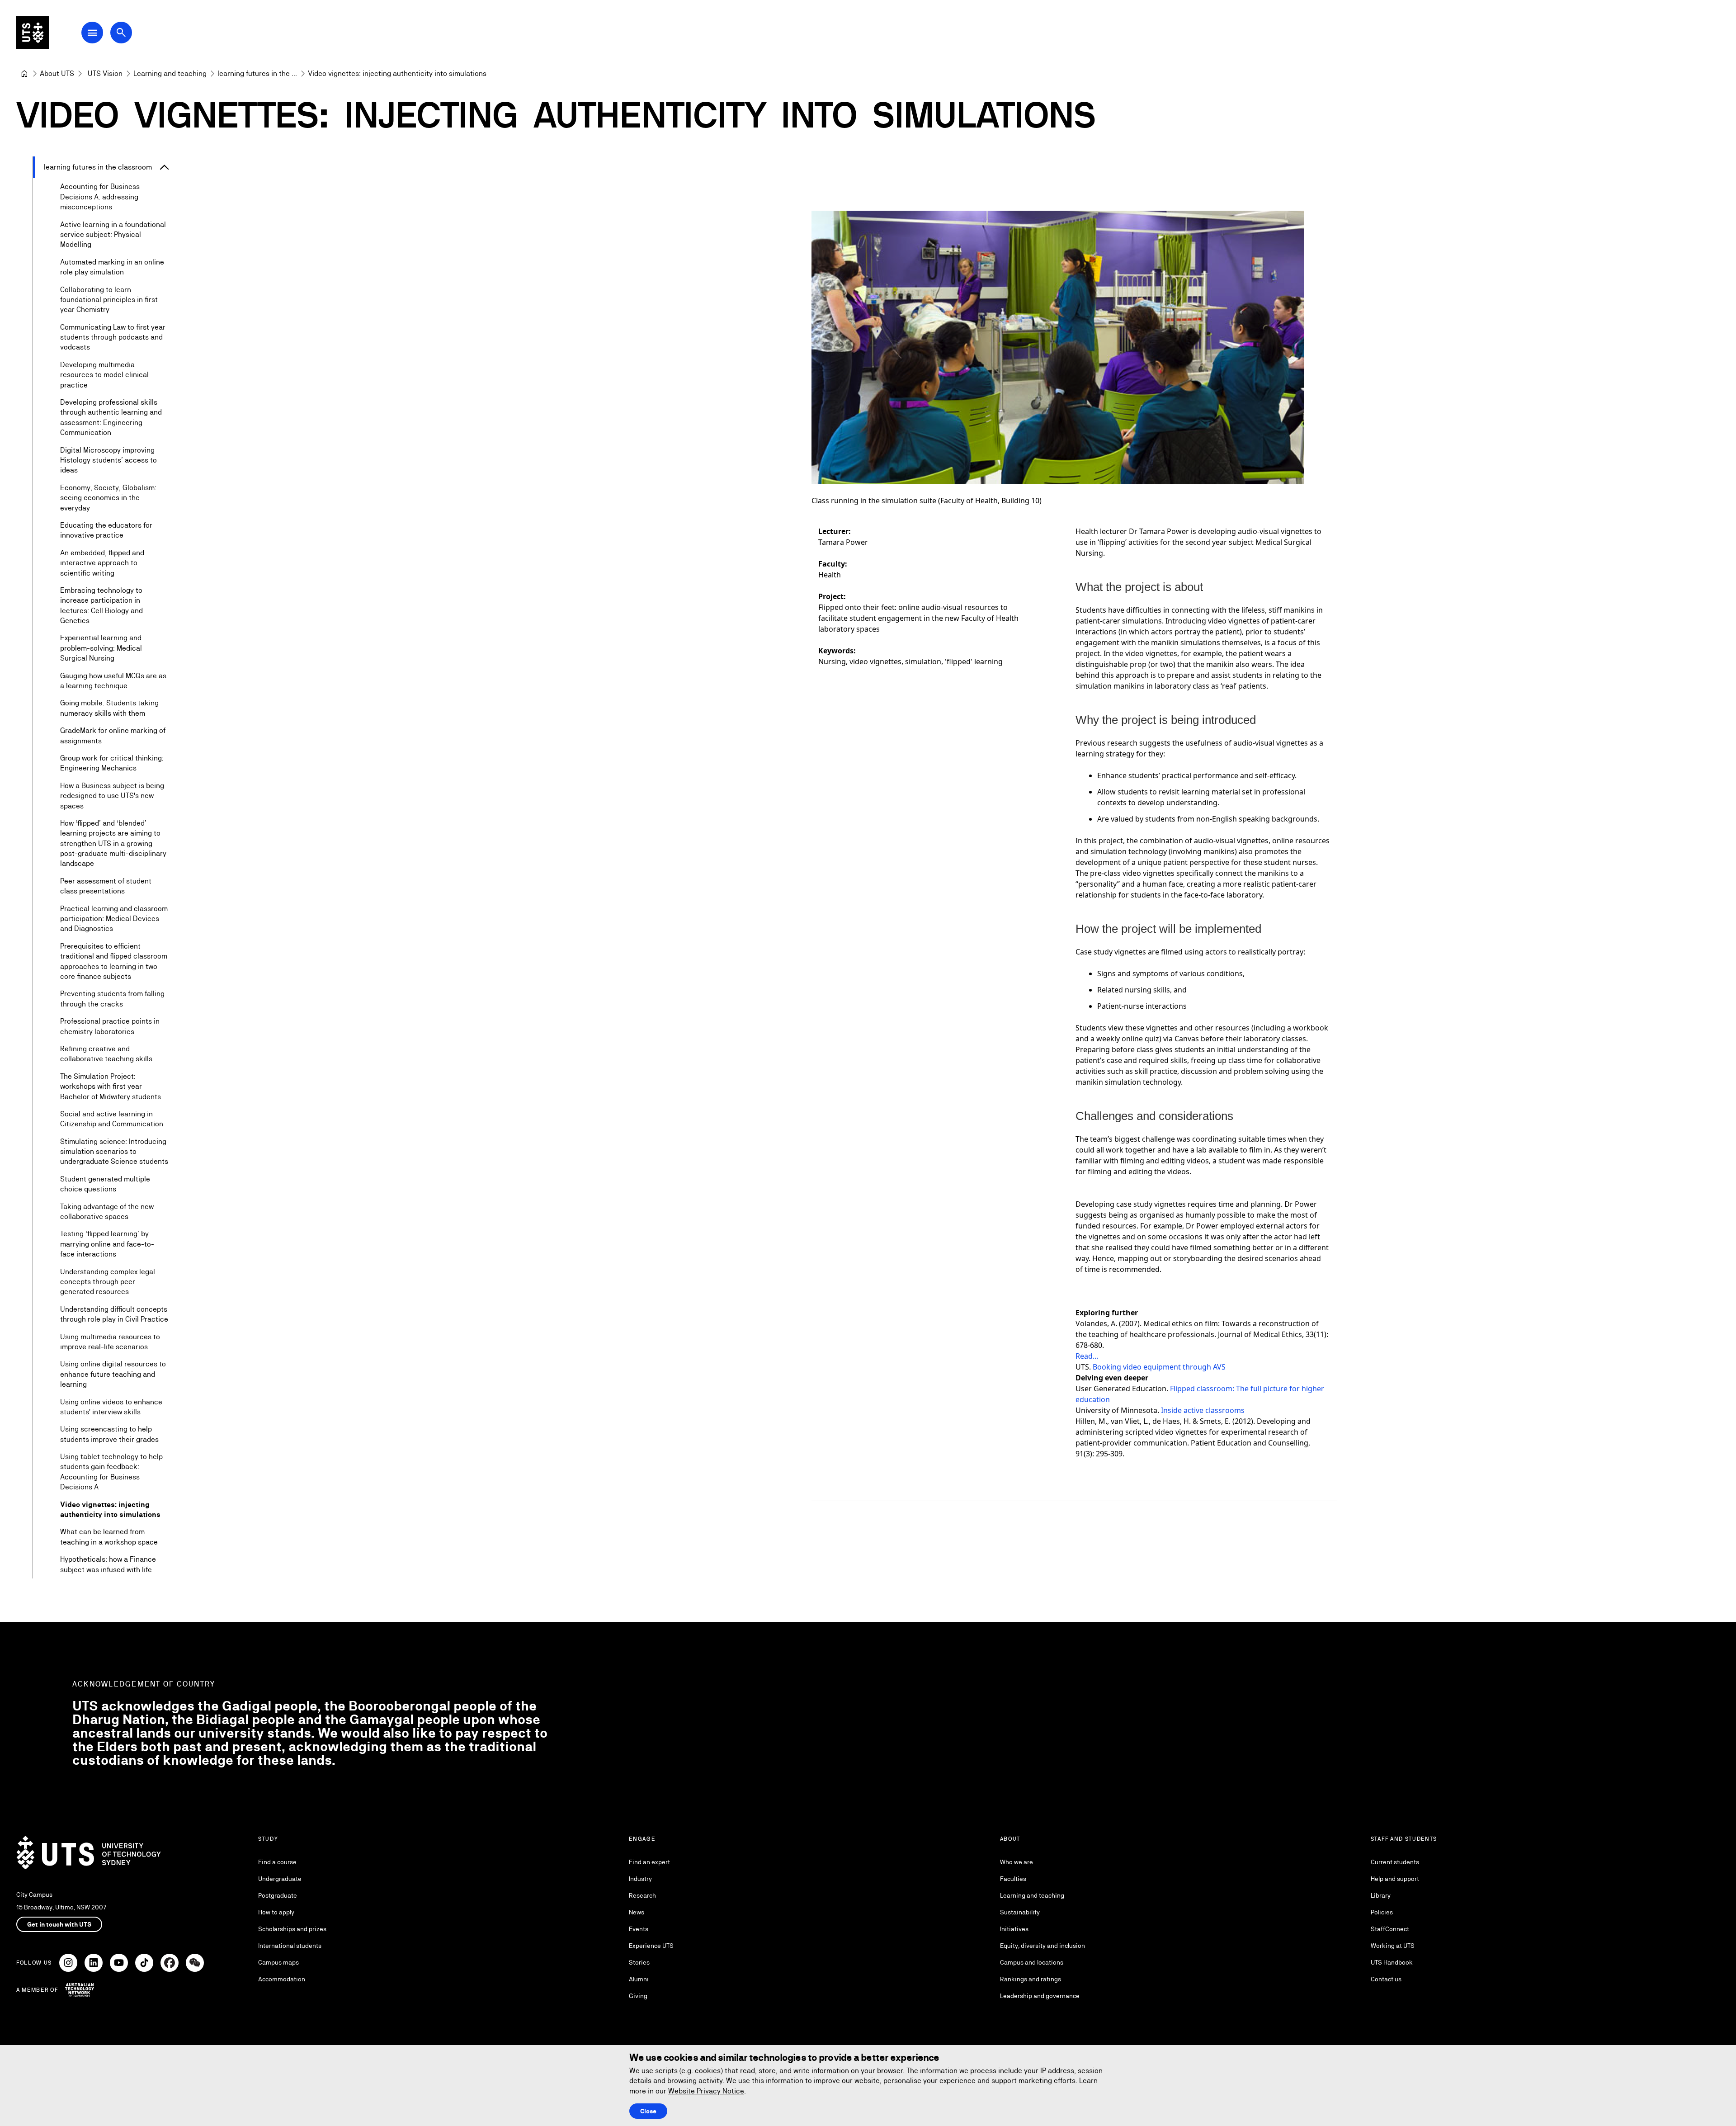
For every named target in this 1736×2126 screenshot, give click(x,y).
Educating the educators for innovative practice (106, 530)
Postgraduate (278, 1895)
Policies (1382, 1912)
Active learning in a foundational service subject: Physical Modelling (113, 235)
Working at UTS (1393, 1946)
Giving (638, 1996)
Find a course (277, 1862)
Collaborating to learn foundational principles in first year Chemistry (109, 300)
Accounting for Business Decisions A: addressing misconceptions (100, 197)
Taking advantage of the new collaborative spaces (107, 1212)
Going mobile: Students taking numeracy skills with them (109, 708)
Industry (640, 1879)
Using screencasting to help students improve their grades (109, 1434)
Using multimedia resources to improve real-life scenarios (110, 1342)
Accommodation (282, 1979)
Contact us (1386, 1979)
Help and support (1395, 1879)
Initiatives (1014, 1929)
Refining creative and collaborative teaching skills (106, 1054)
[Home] (24, 74)
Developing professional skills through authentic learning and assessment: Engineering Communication (111, 417)
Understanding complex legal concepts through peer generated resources (108, 1282)
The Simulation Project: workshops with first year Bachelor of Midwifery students (111, 1087)
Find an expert (649, 1862)
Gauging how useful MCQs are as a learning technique (113, 681)
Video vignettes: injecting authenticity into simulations (110, 1509)
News (637, 1912)
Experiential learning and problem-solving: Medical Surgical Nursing (101, 648)
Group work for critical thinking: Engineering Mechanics (112, 763)
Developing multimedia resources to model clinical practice (104, 375)
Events (639, 1929)
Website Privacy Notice (706, 2091)
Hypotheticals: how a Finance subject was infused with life (108, 1564)
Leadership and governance (1040, 1996)
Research (642, 1895)
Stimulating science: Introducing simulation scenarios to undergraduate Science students (114, 1152)
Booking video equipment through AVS (1159, 1367)
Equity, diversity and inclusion (1043, 1946)
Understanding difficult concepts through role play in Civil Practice (114, 1314)
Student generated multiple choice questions (105, 1184)
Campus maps (278, 1962)
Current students (1395, 1862)
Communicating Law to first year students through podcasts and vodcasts (113, 337)
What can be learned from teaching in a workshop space (109, 1537)
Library (1381, 1895)
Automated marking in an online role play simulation (112, 267)
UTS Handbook (1392, 1962)
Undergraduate (280, 1879)
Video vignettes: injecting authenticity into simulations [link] (397, 73)
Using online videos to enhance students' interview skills (111, 1407)
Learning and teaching (1032, 1895)
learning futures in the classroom (98, 167)
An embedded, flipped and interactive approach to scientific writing (102, 563)
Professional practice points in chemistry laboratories (110, 1026)
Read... (1087, 1356)
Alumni (639, 1979)
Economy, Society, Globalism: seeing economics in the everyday (108, 498)
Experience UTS (651, 1946)
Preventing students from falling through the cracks (112, 999)
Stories (639, 1962)
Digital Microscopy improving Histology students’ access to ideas (108, 460)
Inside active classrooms (1203, 1410)
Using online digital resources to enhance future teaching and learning (113, 1374)
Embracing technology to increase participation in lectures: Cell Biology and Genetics (101, 605)
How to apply (276, 1912)
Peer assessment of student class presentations (106, 886)
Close (648, 2111)
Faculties (1013, 1879)
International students (290, 1946)
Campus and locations (1032, 1962)
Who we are (1017, 1862)
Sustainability (1020, 1912)
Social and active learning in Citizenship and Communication (112, 1119)
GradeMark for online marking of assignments (113, 735)
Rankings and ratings (1031, 1979)
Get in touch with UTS (59, 1924)
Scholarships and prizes (292, 1929)
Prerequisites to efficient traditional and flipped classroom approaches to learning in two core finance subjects (114, 961)
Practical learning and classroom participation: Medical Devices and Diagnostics (114, 919)
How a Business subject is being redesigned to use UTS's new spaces (112, 796)
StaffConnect (1390, 1929)
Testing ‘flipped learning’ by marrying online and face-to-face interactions (107, 1244)
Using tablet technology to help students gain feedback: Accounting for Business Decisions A (111, 1472)
